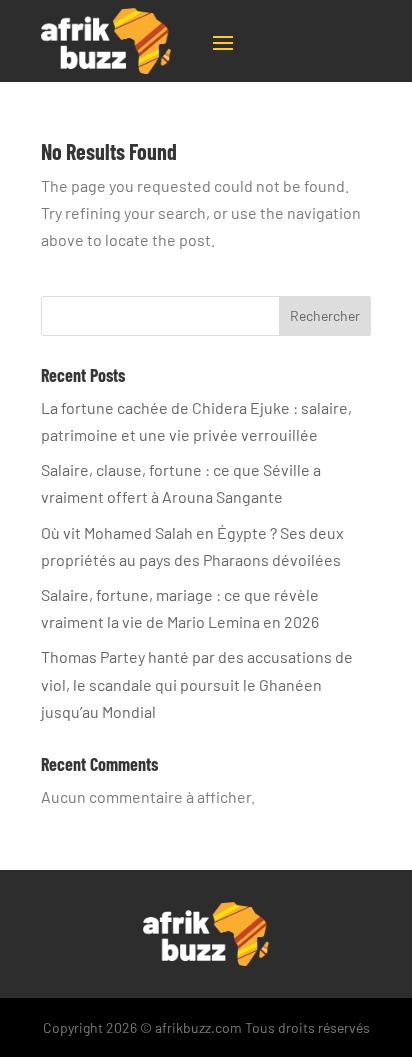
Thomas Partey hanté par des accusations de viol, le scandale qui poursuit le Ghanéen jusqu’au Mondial (197, 683)
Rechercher (325, 315)
